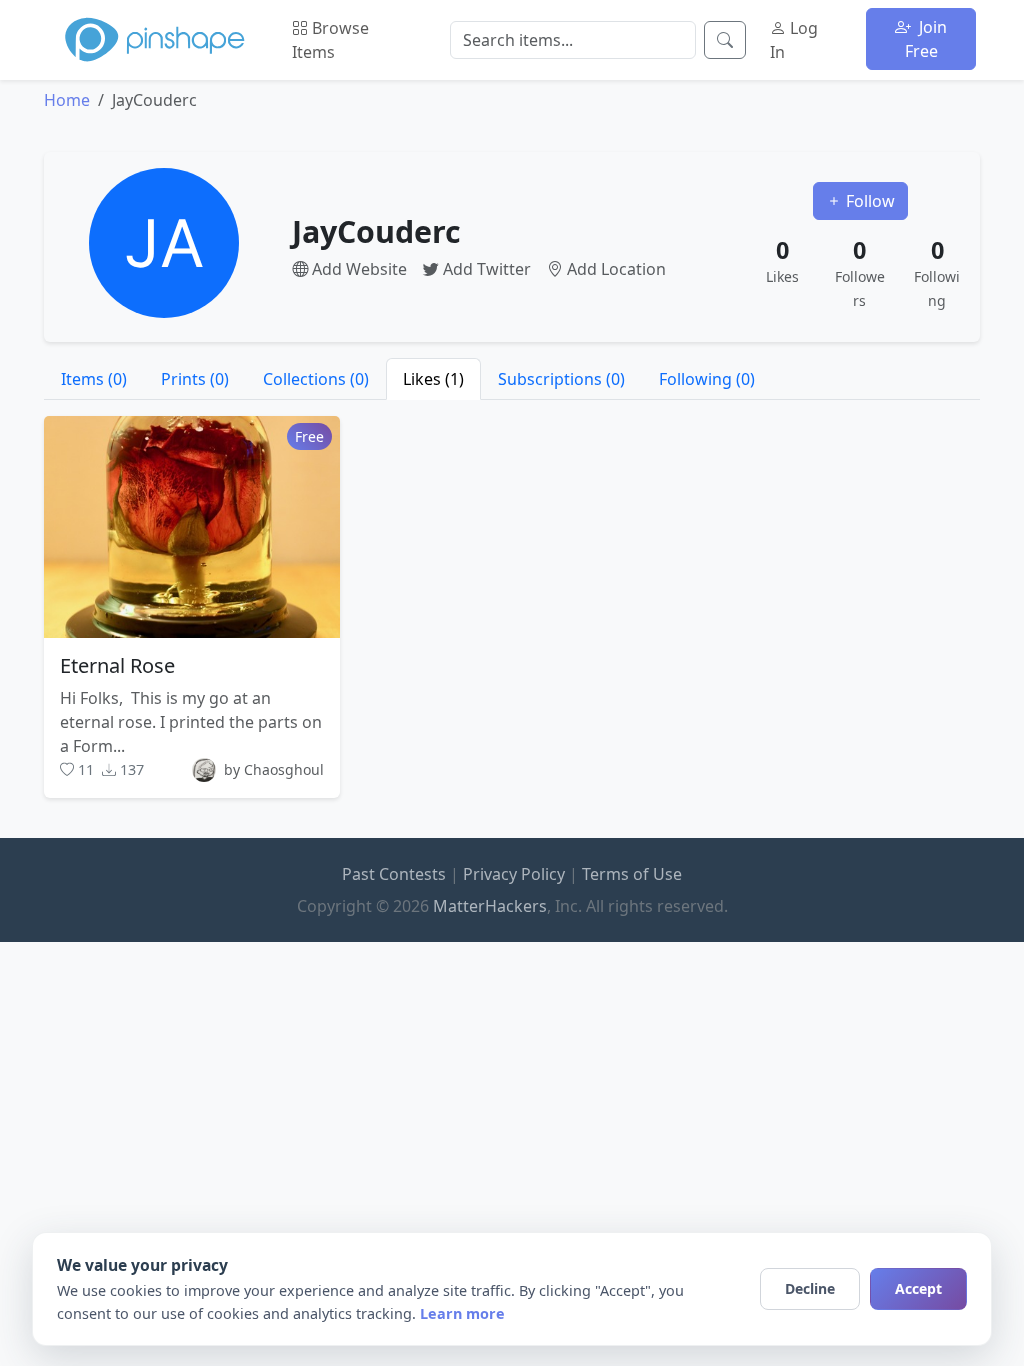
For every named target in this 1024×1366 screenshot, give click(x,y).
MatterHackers (490, 906)
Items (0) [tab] (94, 379)
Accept (918, 1288)
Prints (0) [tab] (195, 379)
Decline (810, 1288)
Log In (794, 40)
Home (67, 100)
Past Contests (394, 874)
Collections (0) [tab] (316, 379)
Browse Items (330, 40)
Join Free (926, 39)
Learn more (462, 1313)
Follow (868, 201)
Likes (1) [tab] (433, 379)
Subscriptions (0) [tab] (561, 379)
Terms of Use (632, 874)
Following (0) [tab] (707, 379)
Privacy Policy (514, 874)
